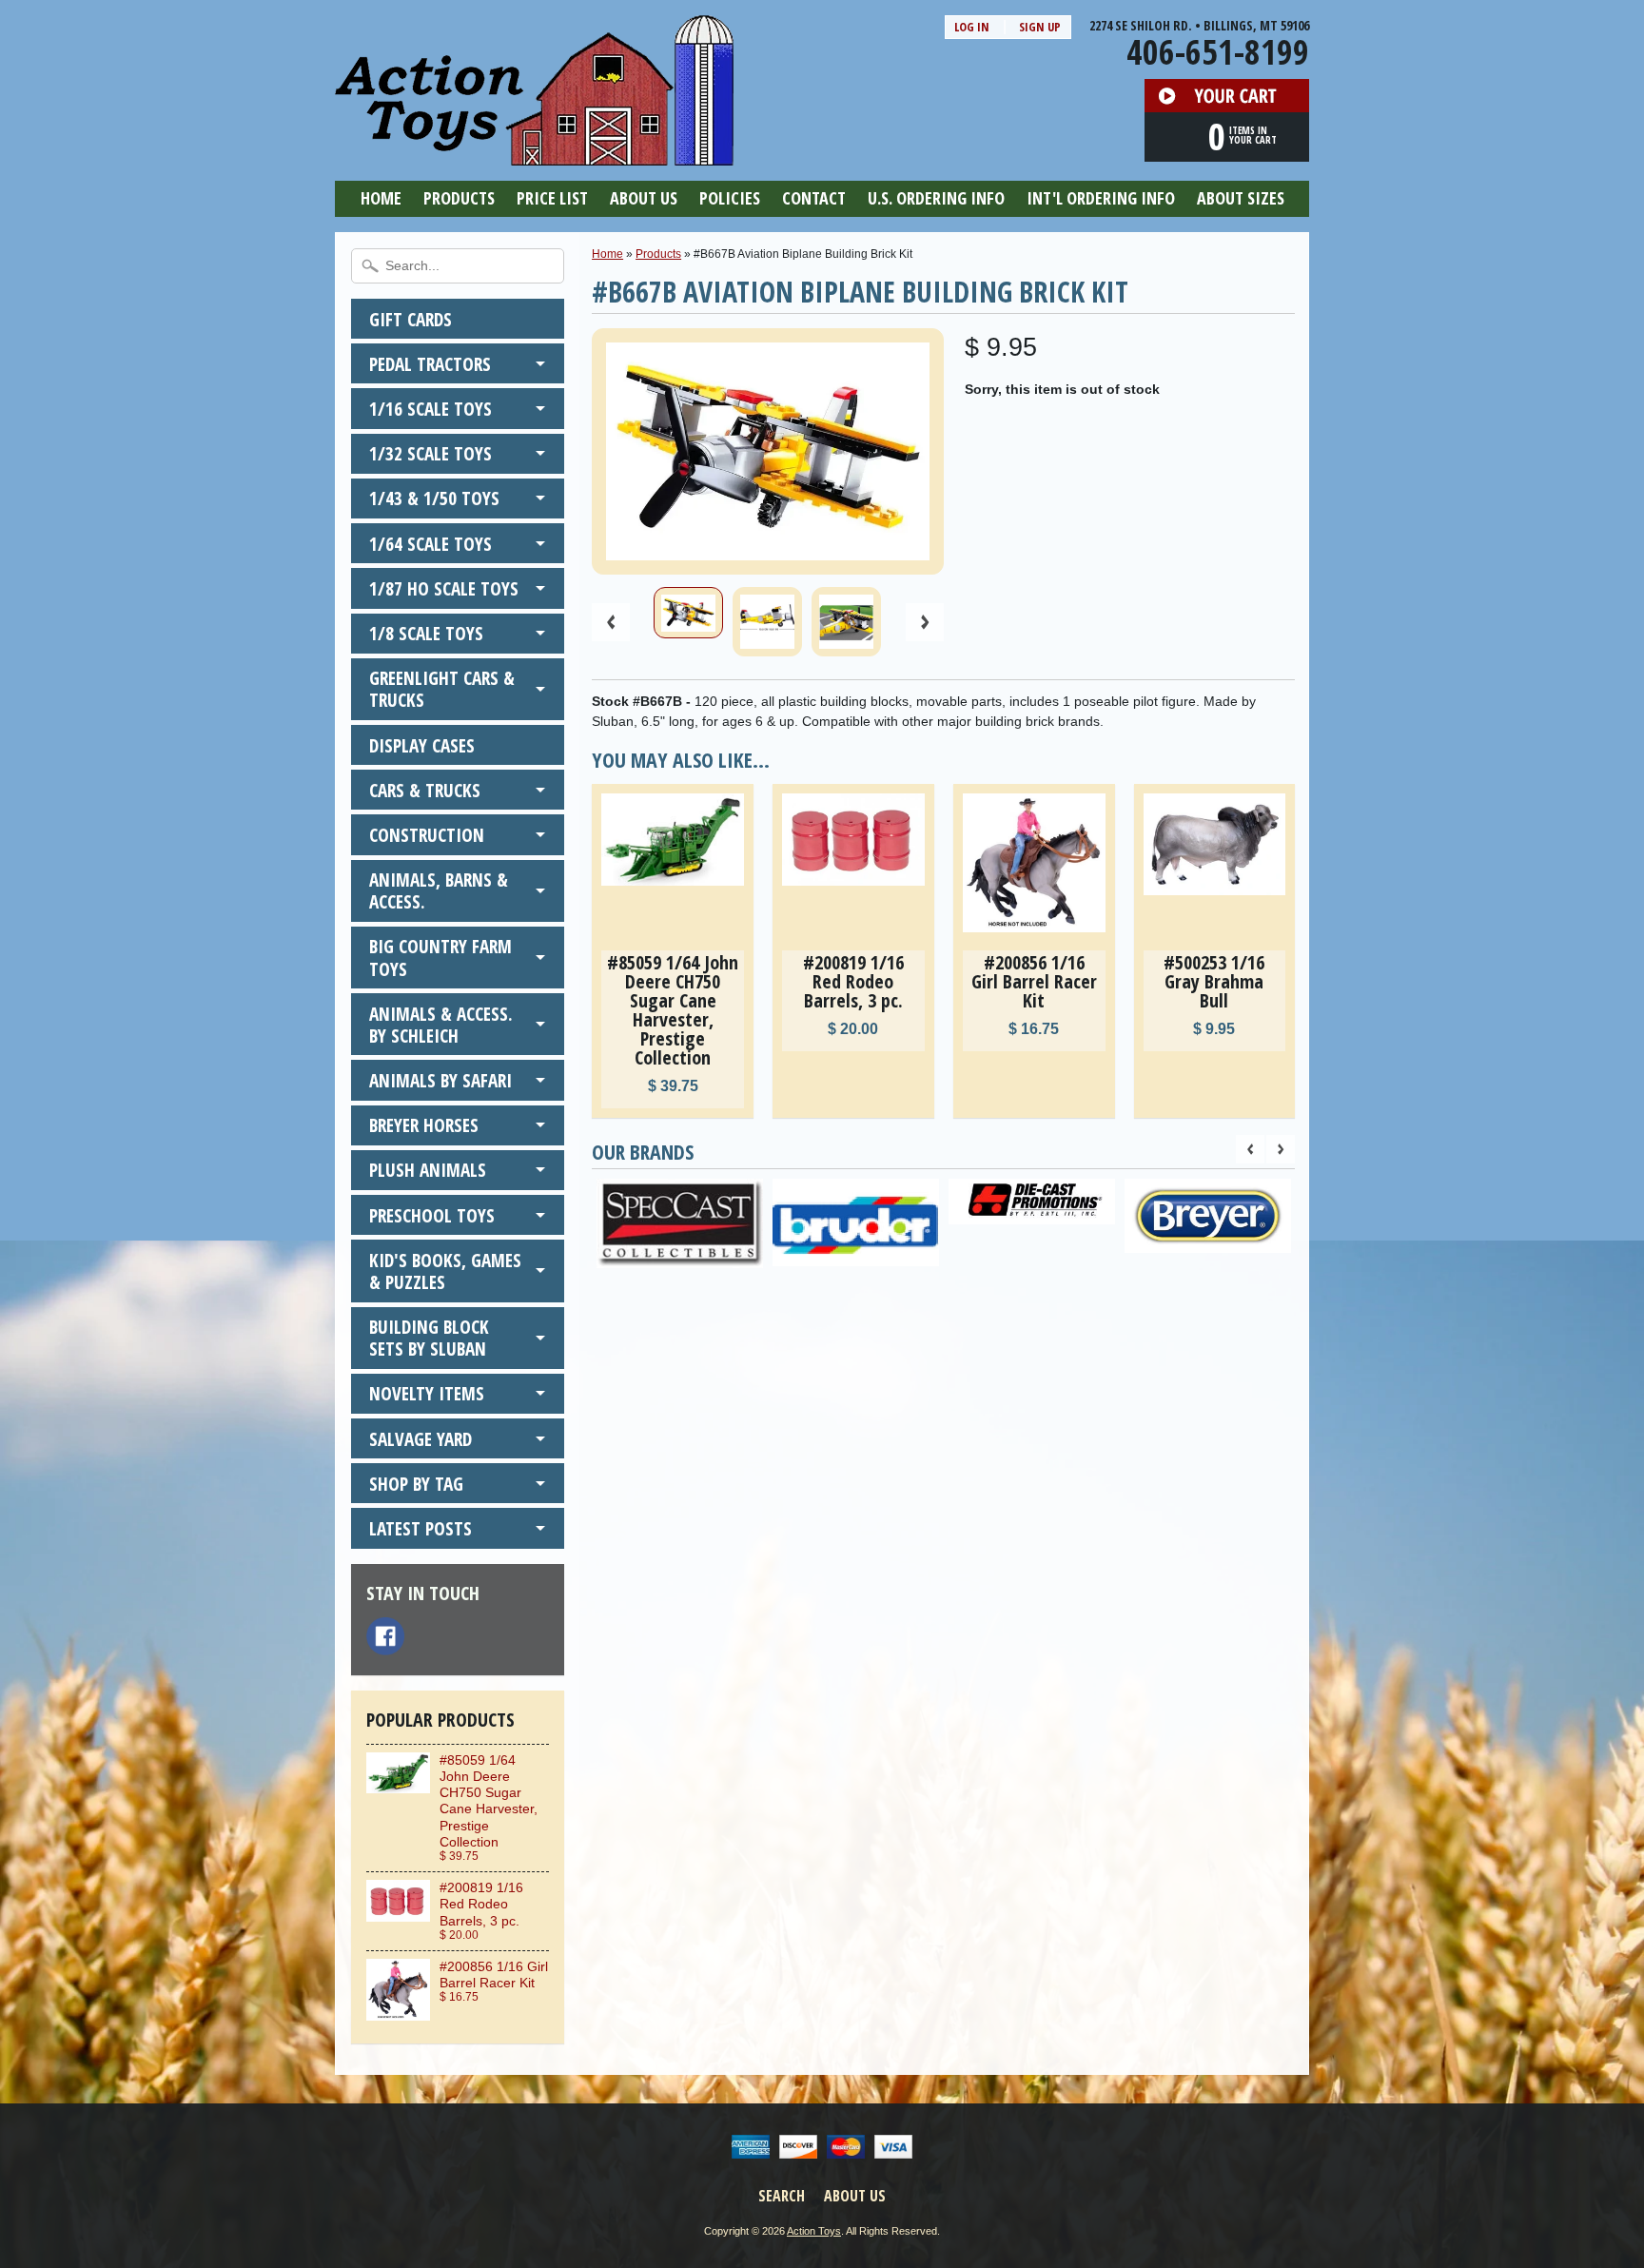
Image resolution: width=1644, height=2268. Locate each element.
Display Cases (422, 745)
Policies (730, 198)
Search (782, 2196)
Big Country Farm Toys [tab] (440, 957)
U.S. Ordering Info (936, 198)
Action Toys (814, 2231)
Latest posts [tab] (421, 1528)
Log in (972, 27)
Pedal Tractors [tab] (430, 364)
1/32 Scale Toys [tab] (431, 453)
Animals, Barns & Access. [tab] (439, 890)
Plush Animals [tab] (428, 1170)
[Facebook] (385, 1636)
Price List (552, 198)
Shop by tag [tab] (416, 1484)
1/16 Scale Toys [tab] (431, 409)
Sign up (1040, 27)
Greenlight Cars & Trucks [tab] (442, 689)
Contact (814, 198)
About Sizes (1241, 198)
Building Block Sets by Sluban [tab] (429, 1338)
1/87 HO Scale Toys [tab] (444, 588)
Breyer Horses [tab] (424, 1125)
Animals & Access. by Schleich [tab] (441, 1025)
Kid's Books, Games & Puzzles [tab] (445, 1271)
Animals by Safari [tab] (440, 1080)
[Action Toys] (534, 153)
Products (459, 198)
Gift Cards (411, 319)
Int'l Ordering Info (1101, 198)
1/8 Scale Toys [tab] (426, 633)
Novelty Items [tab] (427, 1393)
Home (381, 198)
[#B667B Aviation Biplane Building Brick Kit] (688, 613)
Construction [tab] (427, 835)
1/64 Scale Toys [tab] (431, 544)
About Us (644, 198)
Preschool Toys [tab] (432, 1215)
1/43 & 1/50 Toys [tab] (434, 498)
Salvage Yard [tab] (421, 1439)
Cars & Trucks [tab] (425, 790)
